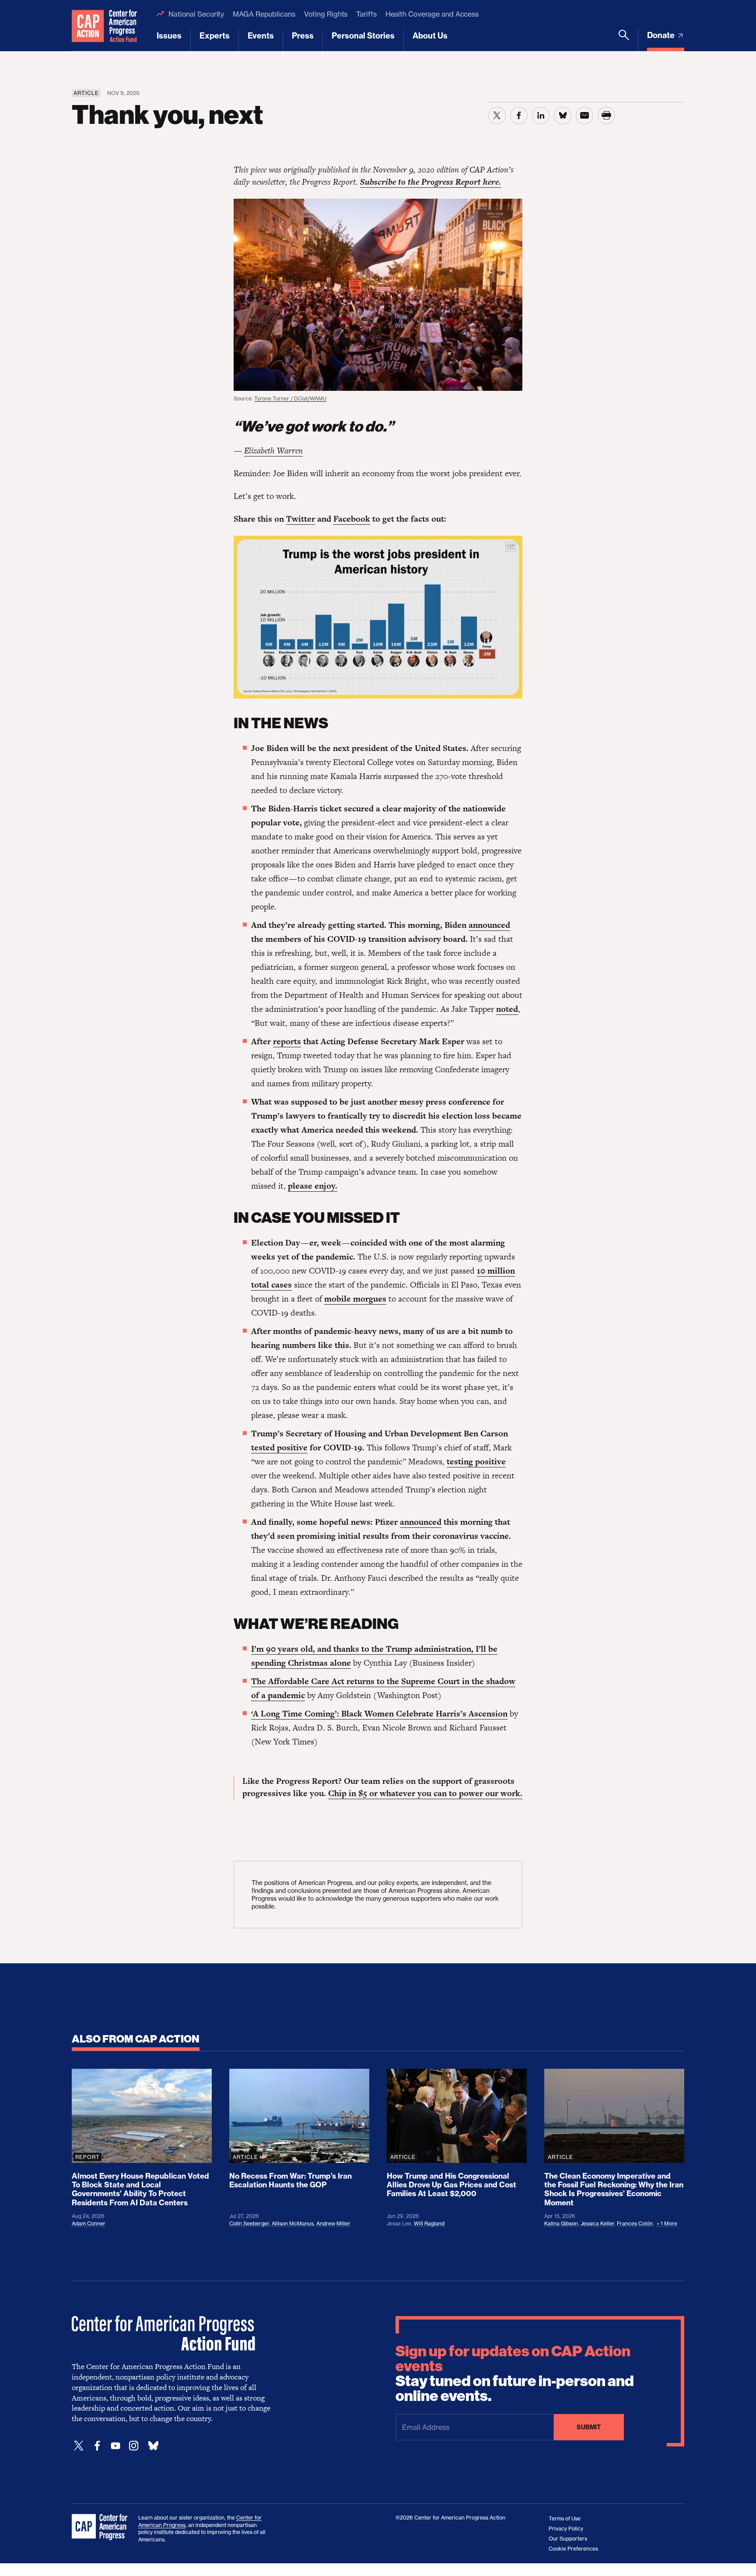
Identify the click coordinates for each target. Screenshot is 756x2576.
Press (303, 36)
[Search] (624, 40)
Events (261, 36)
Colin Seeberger (249, 2223)
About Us (430, 36)
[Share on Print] (606, 116)
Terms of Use (565, 2518)
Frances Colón (635, 2223)
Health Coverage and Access (432, 14)
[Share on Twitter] (497, 116)
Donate (662, 35)
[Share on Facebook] (519, 116)
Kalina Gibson (561, 2223)
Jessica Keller (597, 2223)
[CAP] (101, 2527)
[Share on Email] (584, 116)
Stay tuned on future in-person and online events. (515, 2374)
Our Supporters (568, 2539)
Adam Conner (89, 2223)
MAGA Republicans (264, 14)
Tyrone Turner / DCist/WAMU (290, 398)
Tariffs (366, 14)
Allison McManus (293, 2223)
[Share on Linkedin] (541, 116)
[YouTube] (115, 2446)
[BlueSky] (153, 2446)
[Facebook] (97, 2446)
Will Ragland (429, 2223)
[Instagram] (134, 2446)
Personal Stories (363, 36)
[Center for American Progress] (88, 26)
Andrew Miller (333, 2223)
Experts (215, 36)
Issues (169, 36)
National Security (196, 14)
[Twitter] (79, 2446)
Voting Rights (326, 14)
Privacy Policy (566, 2529)
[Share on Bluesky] (563, 116)
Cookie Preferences (573, 2549)
